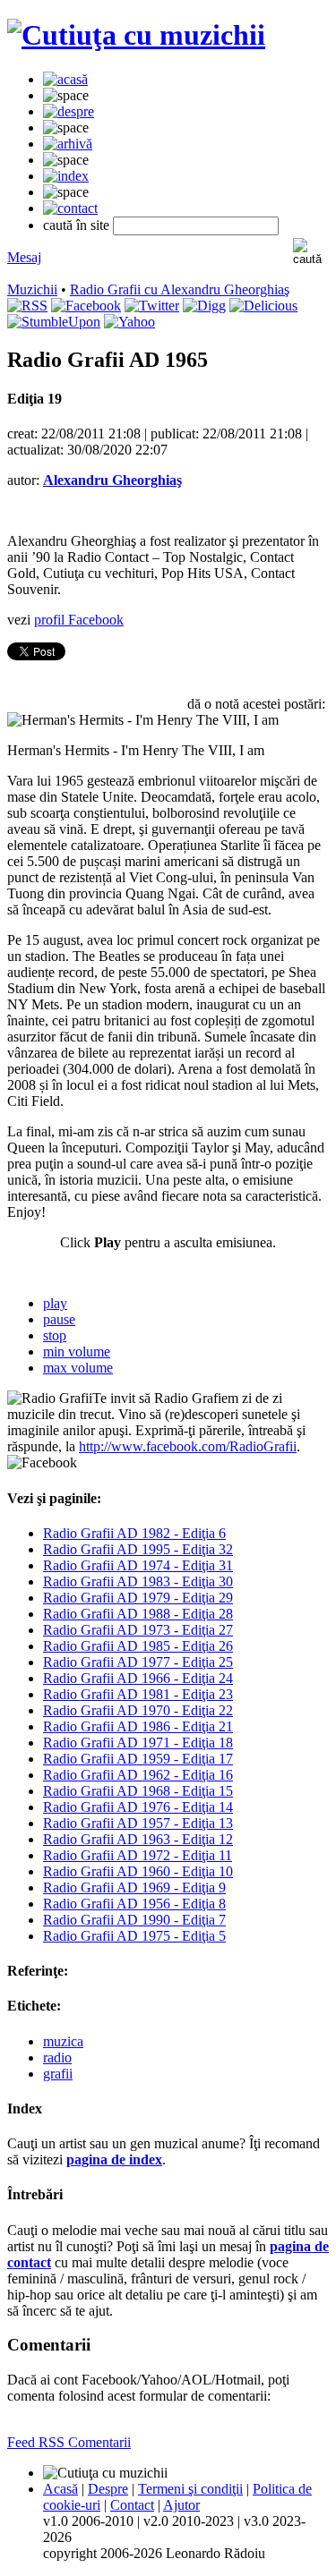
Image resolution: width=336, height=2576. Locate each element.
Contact (132, 2505)
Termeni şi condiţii (190, 2489)
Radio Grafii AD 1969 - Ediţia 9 (134, 1887)
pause (59, 1319)
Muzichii (32, 289)
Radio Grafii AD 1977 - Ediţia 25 (138, 1662)
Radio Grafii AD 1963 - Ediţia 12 (138, 1839)
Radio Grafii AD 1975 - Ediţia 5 (134, 1936)
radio (57, 2057)
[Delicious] (263, 306)
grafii (58, 2074)
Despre (108, 2489)
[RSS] (27, 306)
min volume (77, 1352)
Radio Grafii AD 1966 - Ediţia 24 (138, 1678)
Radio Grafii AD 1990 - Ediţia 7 (134, 1920)
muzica (63, 2041)
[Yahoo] (129, 322)
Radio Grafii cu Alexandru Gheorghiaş (180, 289)
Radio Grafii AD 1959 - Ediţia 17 (138, 1759)
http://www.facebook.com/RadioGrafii (188, 1446)
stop (55, 1335)
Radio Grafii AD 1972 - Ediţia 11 (138, 1855)
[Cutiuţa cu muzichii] (136, 35)
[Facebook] (86, 306)
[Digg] (204, 306)
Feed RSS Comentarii (69, 2442)
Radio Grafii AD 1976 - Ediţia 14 (138, 1807)
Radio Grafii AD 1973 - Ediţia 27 (138, 1630)
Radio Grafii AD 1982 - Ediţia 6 (134, 1533)
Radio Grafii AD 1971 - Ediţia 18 (138, 1743)
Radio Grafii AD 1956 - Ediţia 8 (134, 1904)
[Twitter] (152, 306)
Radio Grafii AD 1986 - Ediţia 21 (138, 1726)
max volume (78, 1368)
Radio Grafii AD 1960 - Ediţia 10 (138, 1871)
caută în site (76, 225)
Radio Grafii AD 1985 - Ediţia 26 (138, 1646)
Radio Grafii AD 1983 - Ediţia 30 (138, 1581)
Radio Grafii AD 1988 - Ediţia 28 (138, 1614)
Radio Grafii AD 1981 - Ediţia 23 (138, 1694)
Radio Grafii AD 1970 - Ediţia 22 (138, 1710)
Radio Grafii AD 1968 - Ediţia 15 (138, 1791)
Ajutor (181, 2505)
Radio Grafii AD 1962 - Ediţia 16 (138, 1775)
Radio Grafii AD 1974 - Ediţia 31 (138, 1565)
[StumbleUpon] (54, 322)
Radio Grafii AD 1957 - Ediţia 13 (138, 1823)
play (55, 1303)
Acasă (60, 2489)
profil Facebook (79, 620)
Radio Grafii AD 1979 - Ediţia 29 (138, 1598)
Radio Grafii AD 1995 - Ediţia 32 (138, 1549)
